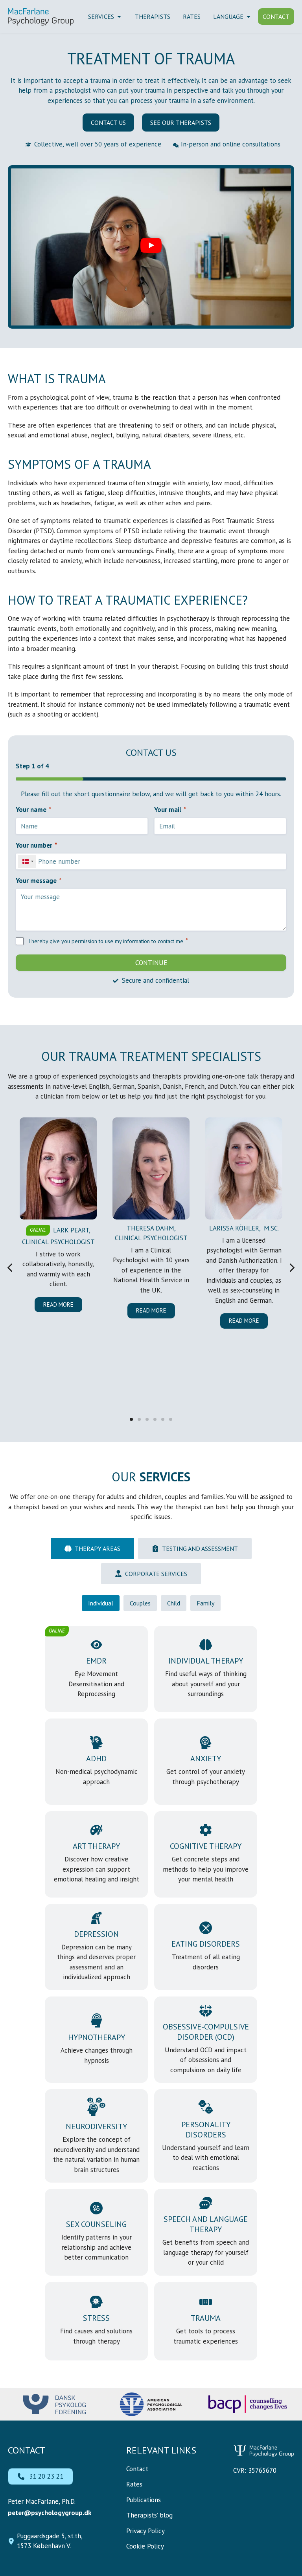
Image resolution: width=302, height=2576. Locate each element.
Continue (151, 963)
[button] (151, 247)
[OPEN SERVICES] (119, 16)
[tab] (92, 1549)
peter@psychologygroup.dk (50, 2513)
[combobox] (27, 861)
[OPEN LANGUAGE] (249, 16)
